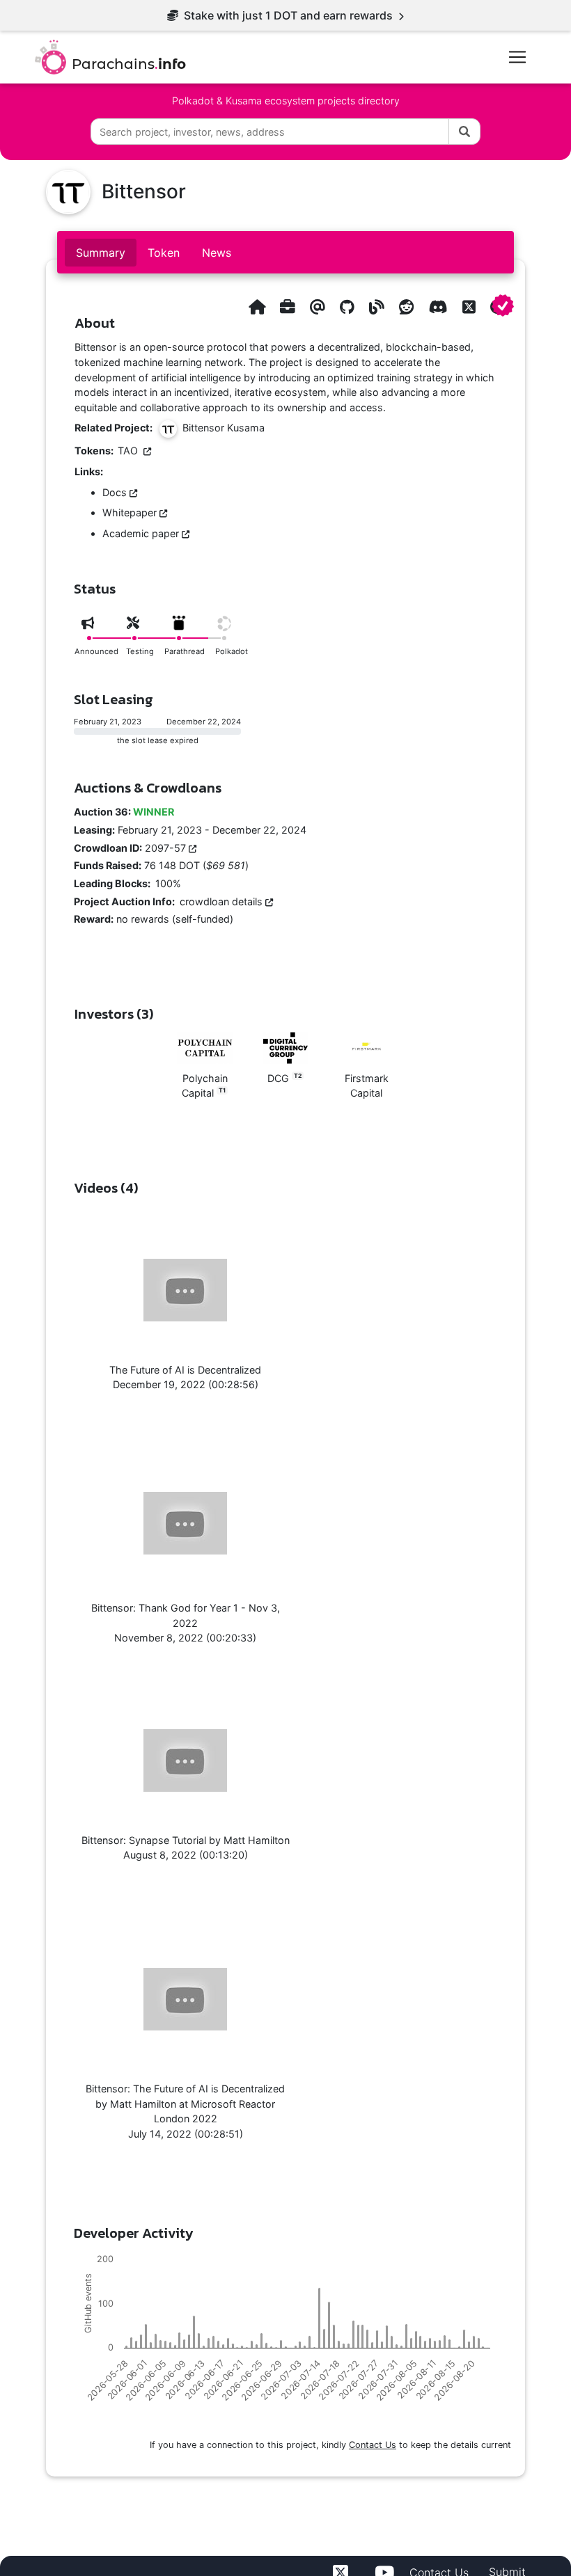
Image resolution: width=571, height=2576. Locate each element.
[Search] (464, 132)
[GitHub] (347, 307)
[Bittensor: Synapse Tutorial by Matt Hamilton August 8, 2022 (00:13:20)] (185, 1761)
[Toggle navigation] (517, 57)
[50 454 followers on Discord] (438, 307)
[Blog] (377, 307)
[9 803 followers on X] (469, 307)
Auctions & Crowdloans (148, 788)
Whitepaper (131, 512)
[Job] (288, 307)
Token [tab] (164, 253)
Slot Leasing (114, 699)
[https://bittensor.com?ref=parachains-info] (257, 307)
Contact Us (373, 2445)
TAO (131, 451)
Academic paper (142, 533)
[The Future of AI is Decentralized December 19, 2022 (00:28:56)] (185, 1290)
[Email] (318, 307)
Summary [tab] (101, 253)
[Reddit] (407, 307)
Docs (116, 492)
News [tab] (217, 253)
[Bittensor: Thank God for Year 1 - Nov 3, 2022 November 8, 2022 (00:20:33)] (185, 1523)
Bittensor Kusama (221, 428)
